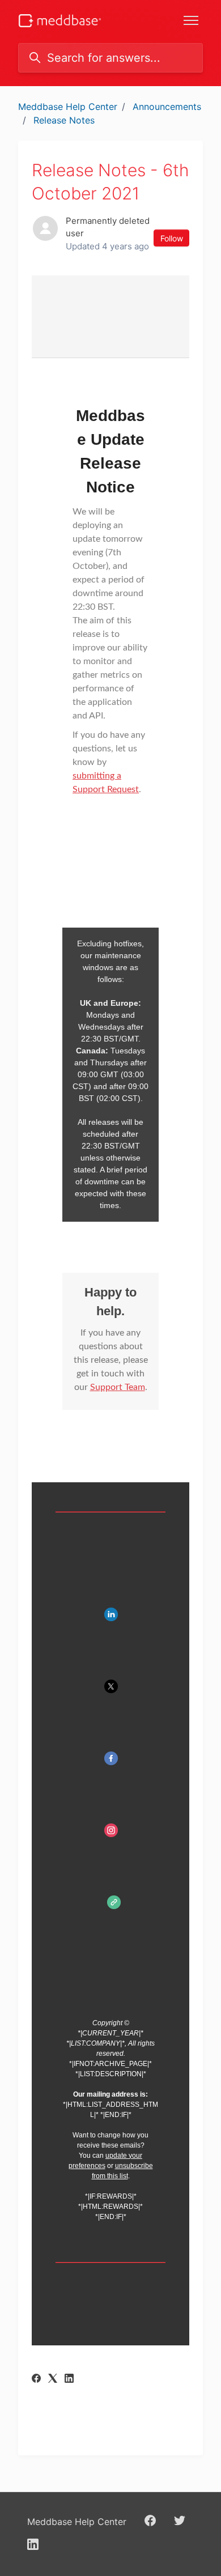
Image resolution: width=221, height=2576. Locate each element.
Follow (172, 238)
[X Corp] (53, 2379)
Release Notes (64, 120)
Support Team (118, 1387)
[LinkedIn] (69, 2379)
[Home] (60, 21)
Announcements (167, 107)
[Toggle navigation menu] (191, 20)
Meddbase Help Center (68, 107)
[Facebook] (36, 2379)
